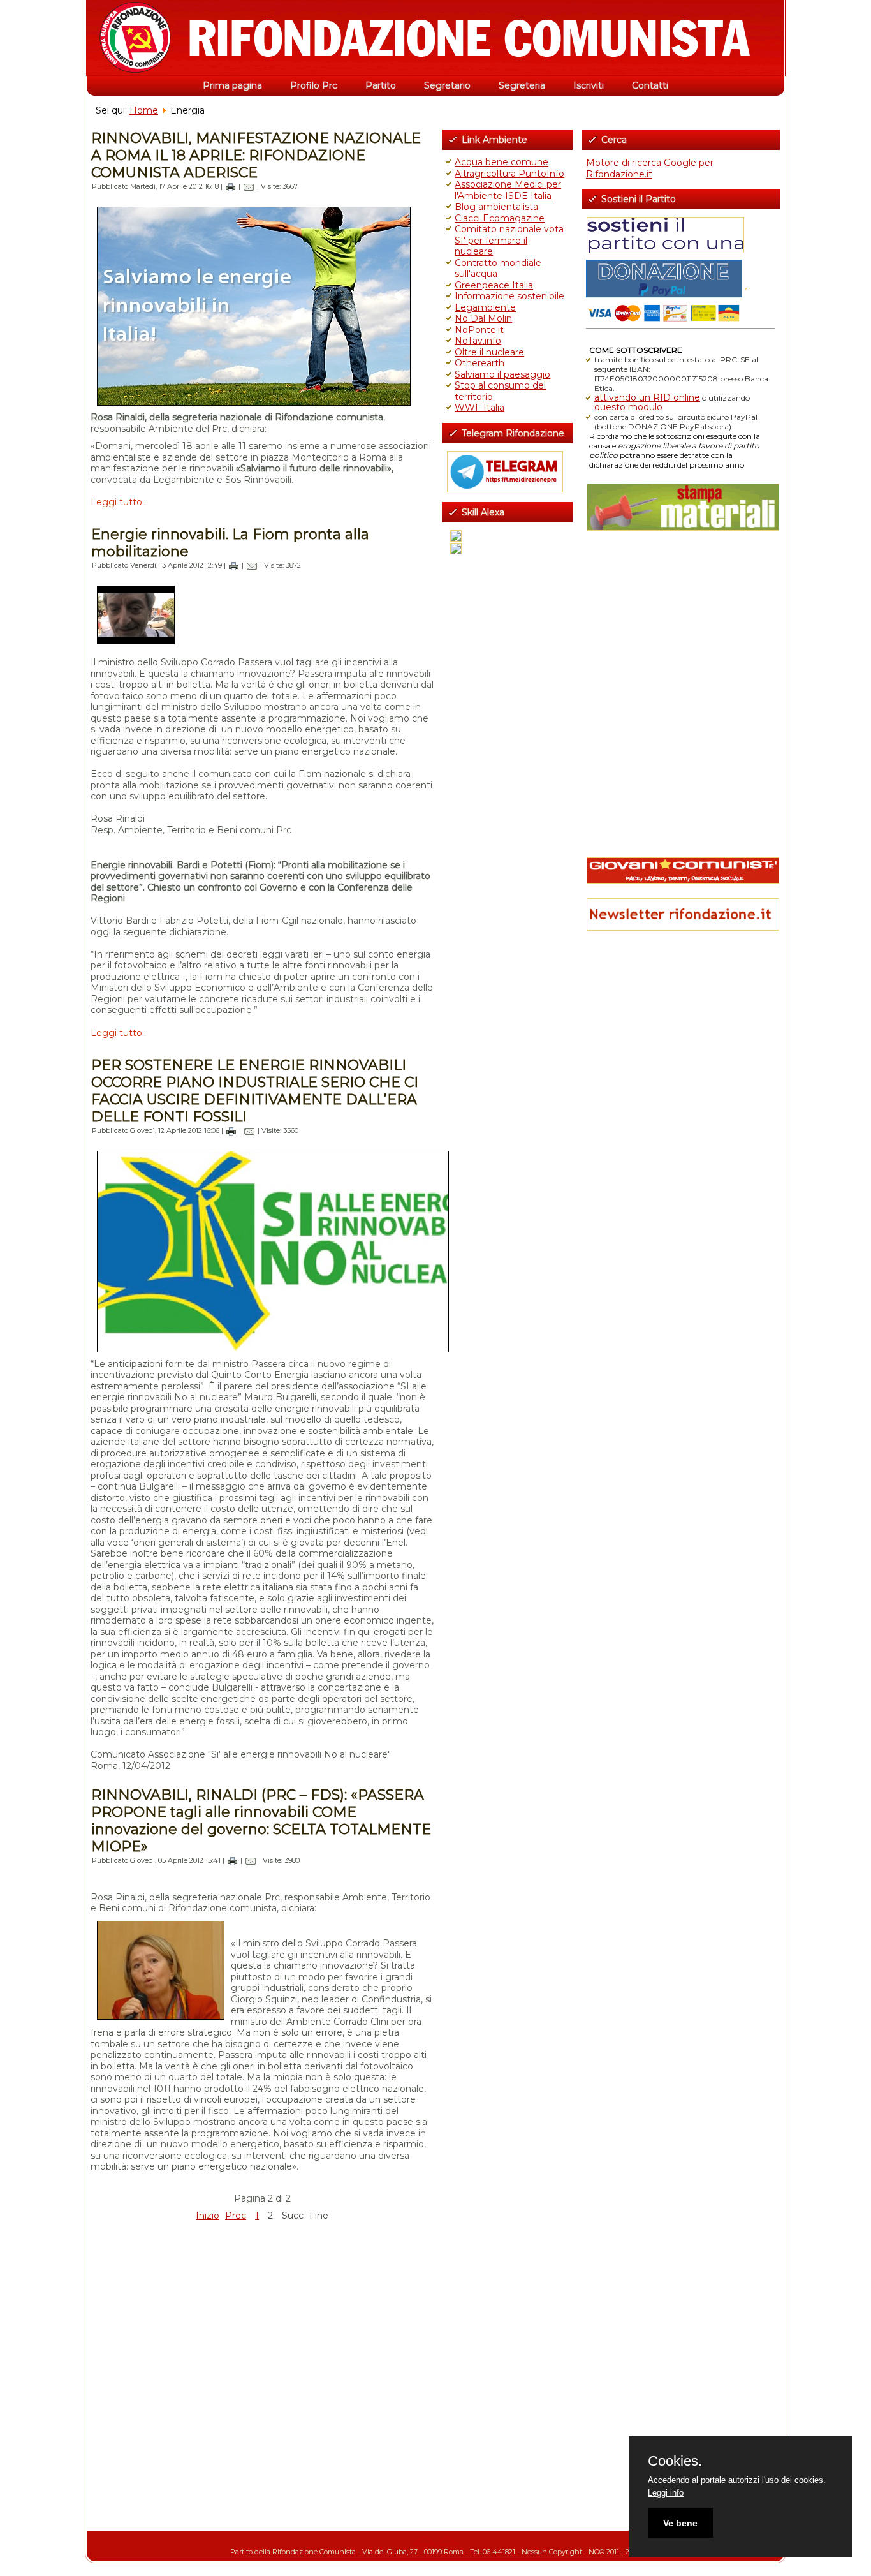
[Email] (249, 186)
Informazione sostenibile (509, 296)
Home (144, 110)
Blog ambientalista (496, 207)
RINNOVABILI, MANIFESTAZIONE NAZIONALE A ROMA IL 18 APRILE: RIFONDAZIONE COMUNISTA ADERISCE (256, 155)
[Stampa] (231, 186)
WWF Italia (479, 408)
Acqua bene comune (501, 162)
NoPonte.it (479, 330)
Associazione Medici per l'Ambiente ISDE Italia (508, 190)
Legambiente (485, 307)
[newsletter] (681, 914)
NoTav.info (478, 341)
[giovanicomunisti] (681, 870)
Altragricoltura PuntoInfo (509, 174)
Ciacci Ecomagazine (500, 218)
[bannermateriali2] (681, 507)
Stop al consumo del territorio (500, 391)
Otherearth (479, 363)
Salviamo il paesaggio (502, 374)
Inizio (208, 2216)
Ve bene (680, 2523)
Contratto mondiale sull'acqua (498, 269)
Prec (236, 2216)
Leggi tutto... (119, 502)
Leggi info (666, 2493)
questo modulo (628, 407)
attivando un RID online (647, 397)
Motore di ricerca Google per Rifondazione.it (650, 168)
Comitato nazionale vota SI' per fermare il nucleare (509, 240)
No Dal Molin (483, 318)
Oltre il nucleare (489, 352)
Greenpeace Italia (494, 285)
